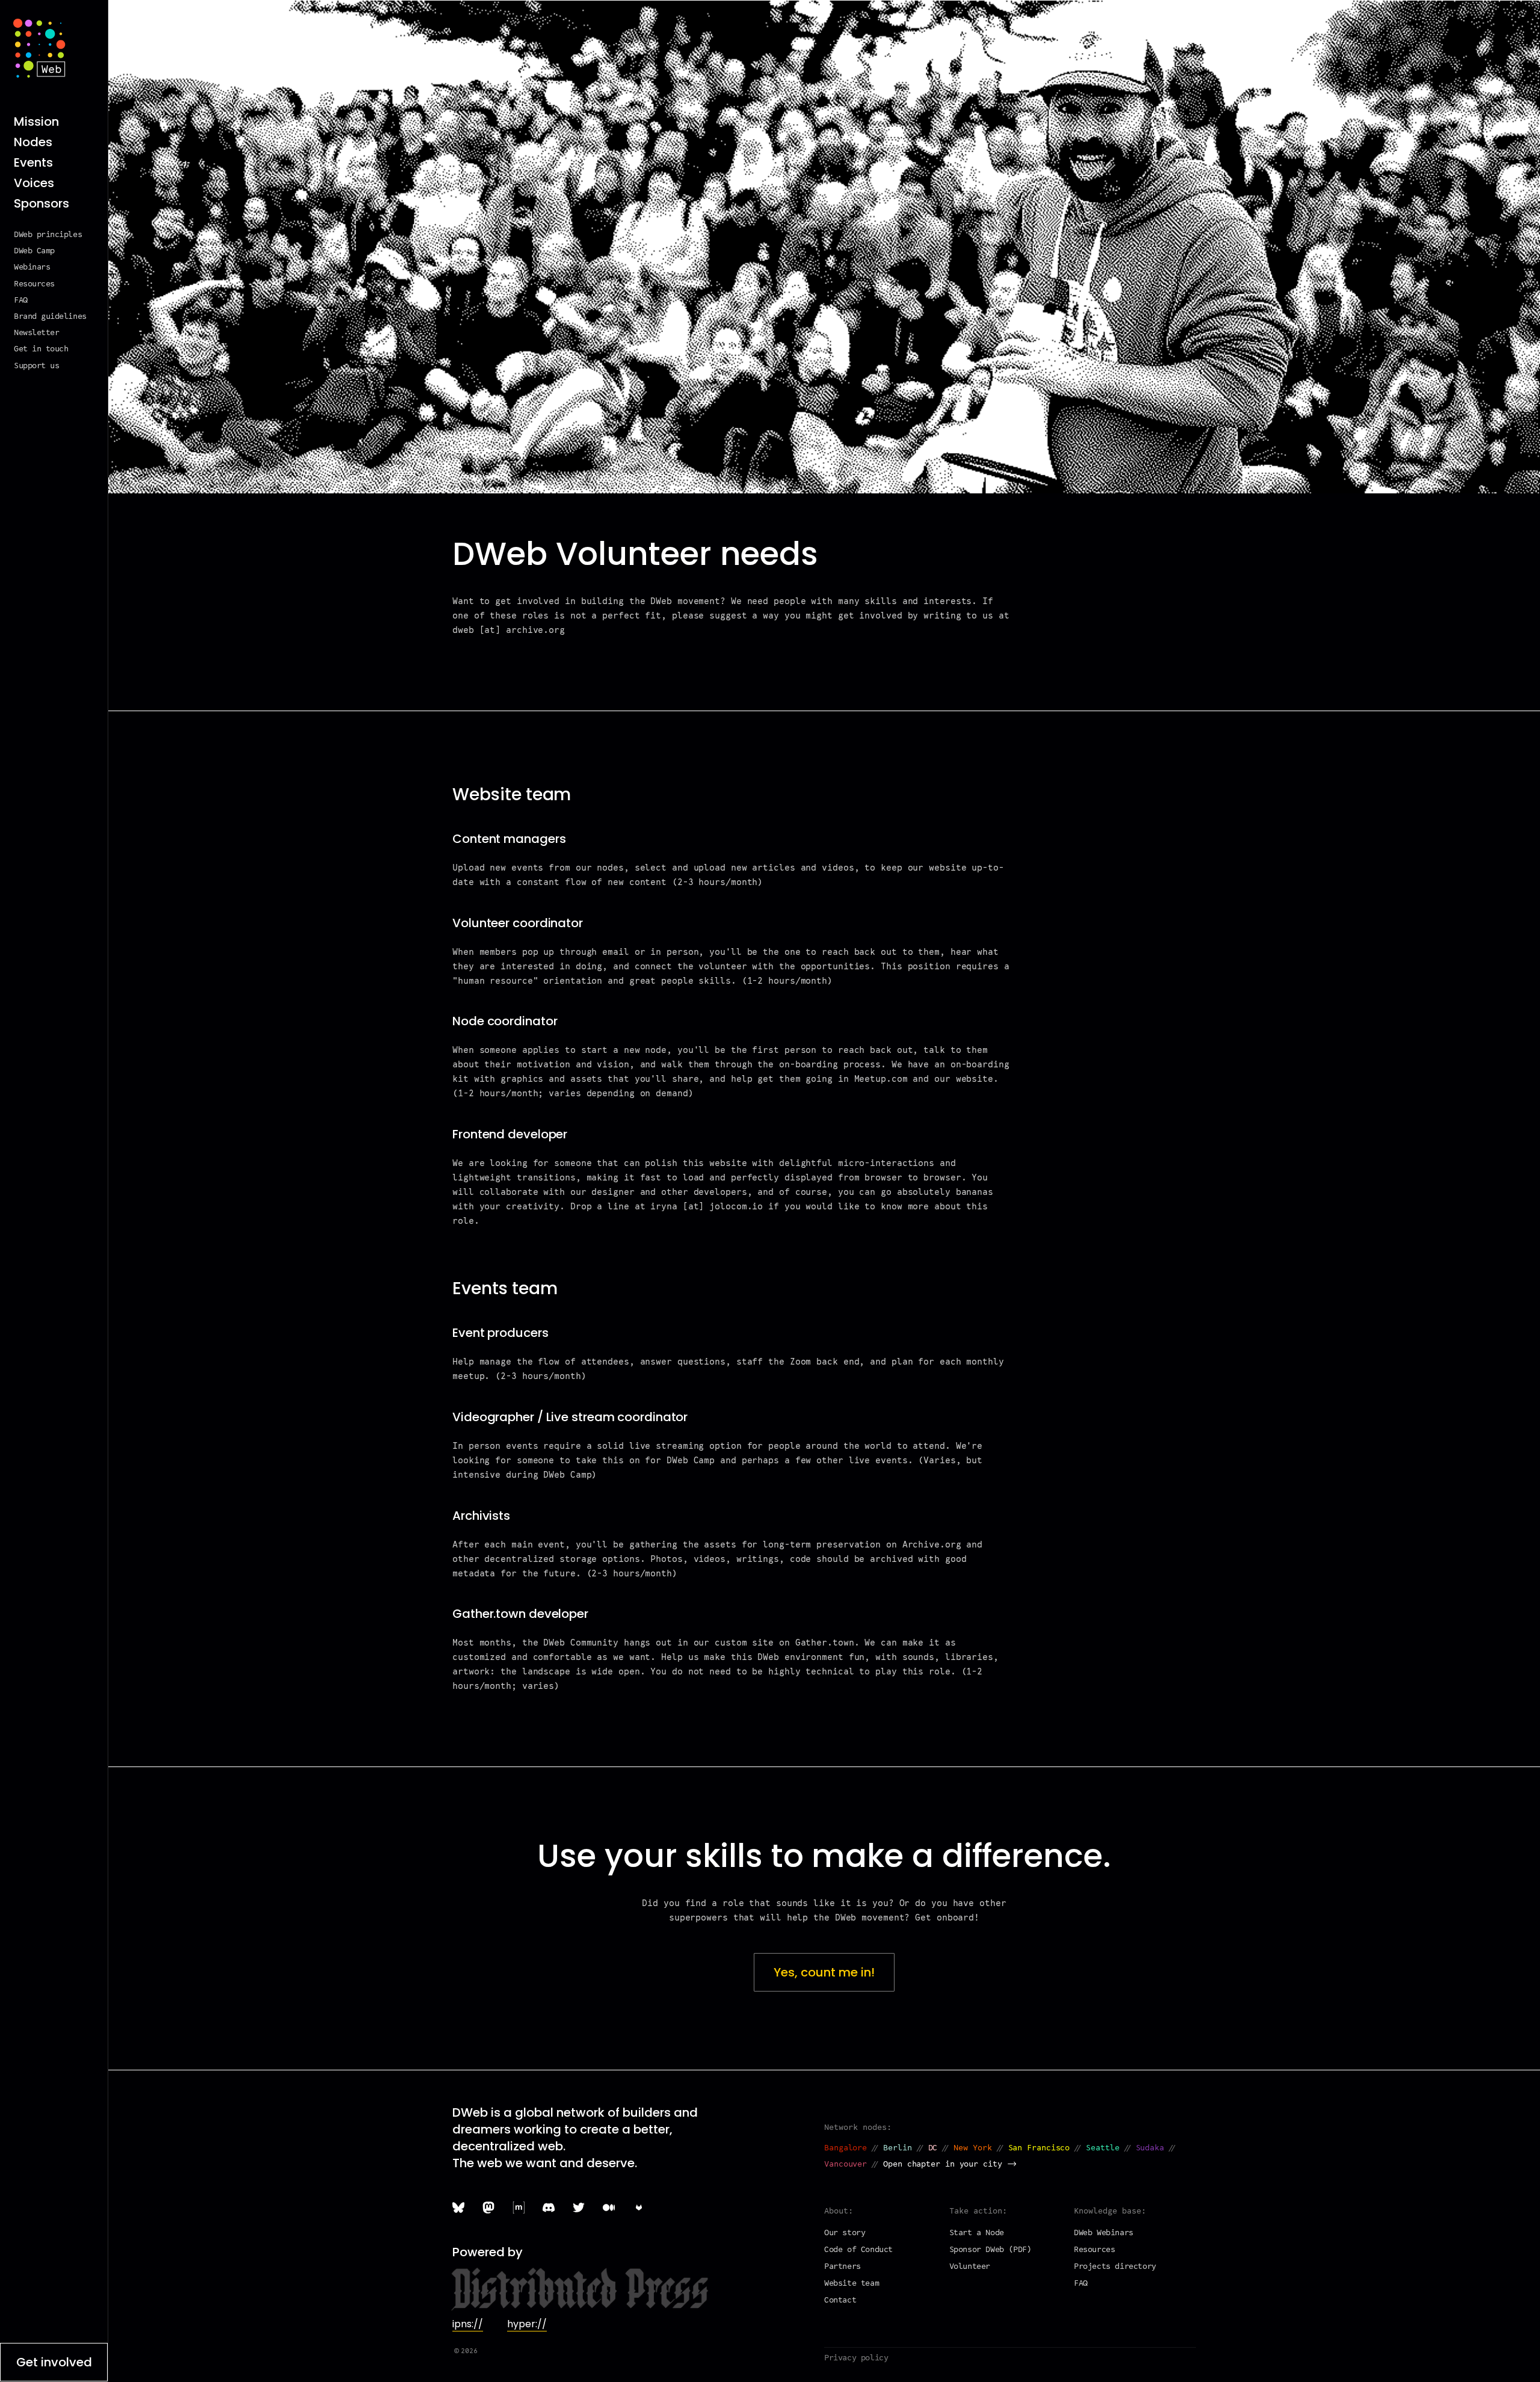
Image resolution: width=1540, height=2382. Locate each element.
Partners (842, 2267)
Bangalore (845, 2148)
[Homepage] (39, 48)
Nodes (33, 142)
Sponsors (42, 204)
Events (33, 163)
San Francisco (1039, 2148)
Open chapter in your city (943, 2164)
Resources (34, 284)
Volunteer (970, 2267)
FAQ (21, 301)
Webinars (32, 267)
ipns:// (468, 2324)
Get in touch (41, 349)
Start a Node (977, 2233)
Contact (840, 2300)
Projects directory (1115, 2267)
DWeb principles (48, 235)
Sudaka (1150, 2148)
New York (972, 2148)
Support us (36, 366)
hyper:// (527, 2324)
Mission (36, 122)
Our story (845, 2233)
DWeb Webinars (1104, 2233)
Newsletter (36, 333)
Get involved (54, 2362)
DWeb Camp (34, 251)
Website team (852, 2284)
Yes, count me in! (824, 1972)
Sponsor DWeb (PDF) (990, 2250)
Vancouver (845, 2164)
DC (933, 2148)
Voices (34, 183)
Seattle (1102, 2148)
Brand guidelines (50, 317)
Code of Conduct (858, 2250)
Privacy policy (856, 2358)
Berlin (897, 2148)
